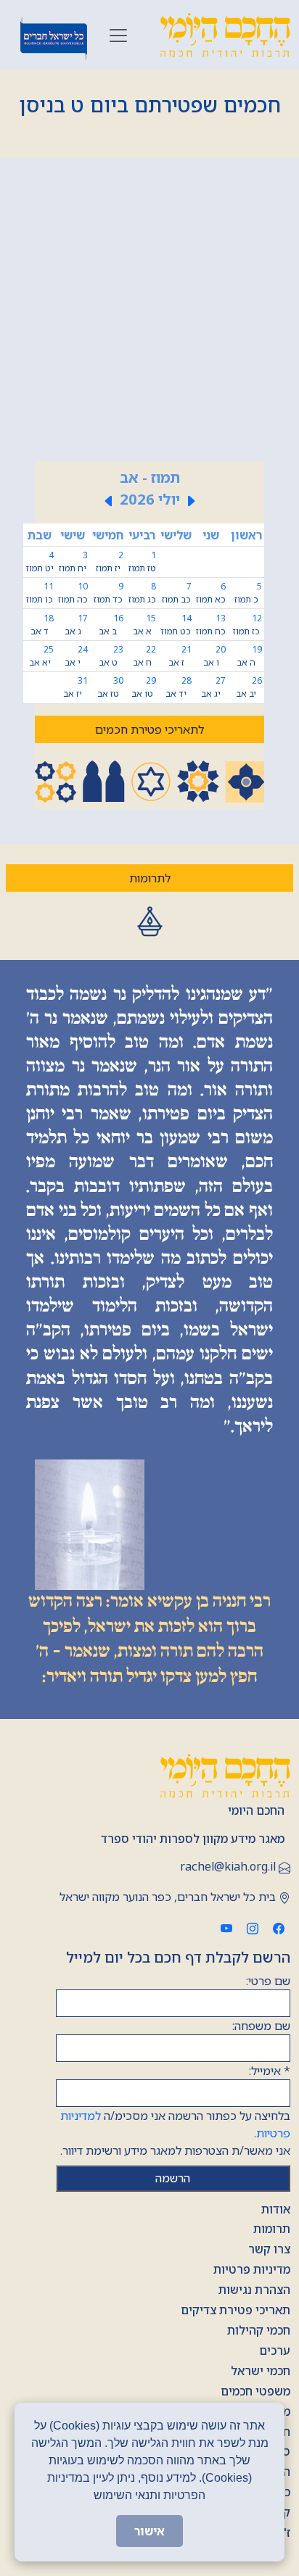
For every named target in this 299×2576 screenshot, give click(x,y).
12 (247, 625)
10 (73, 593)
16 (111, 625)
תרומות (272, 2229)
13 (211, 625)
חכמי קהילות (259, 2330)
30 (110, 687)
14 (176, 625)
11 (40, 593)
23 (111, 656)
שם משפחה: (261, 2026)
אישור (149, 2531)
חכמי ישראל (261, 2371)
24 (76, 656)
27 (213, 687)
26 (249, 687)
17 (76, 625)
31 (75, 687)
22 (144, 656)
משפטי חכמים (255, 2391)
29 (144, 687)
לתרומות (150, 878)
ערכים (275, 2351)
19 (249, 656)
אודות (276, 2209)
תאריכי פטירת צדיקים (235, 2310)
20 (214, 656)
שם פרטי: (268, 1981)
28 (179, 687)
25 (41, 656)
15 (144, 625)
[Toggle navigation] (118, 36)
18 (42, 625)
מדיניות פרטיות (252, 2269)
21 (180, 656)
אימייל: (270, 2071)
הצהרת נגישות (254, 2290)
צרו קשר (269, 2249)
